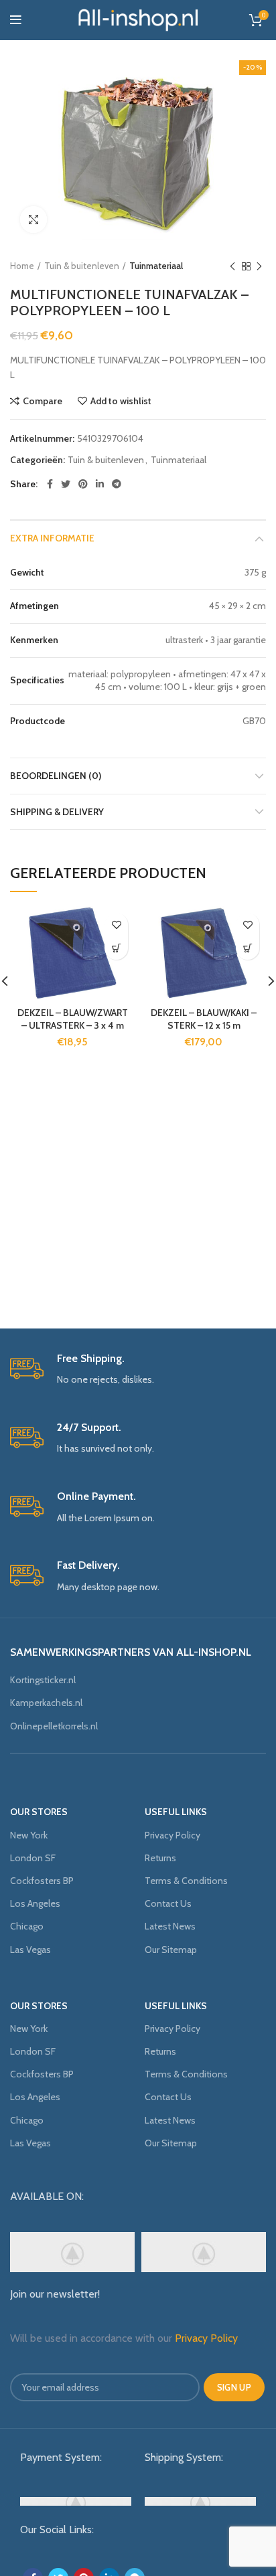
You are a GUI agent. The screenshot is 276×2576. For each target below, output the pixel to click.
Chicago (27, 1926)
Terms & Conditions (186, 1881)
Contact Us (168, 1903)
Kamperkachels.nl (46, 1703)
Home (22, 266)
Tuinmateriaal (156, 266)
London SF (33, 1858)
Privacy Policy (172, 1835)
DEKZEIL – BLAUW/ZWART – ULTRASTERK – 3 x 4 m (73, 1019)
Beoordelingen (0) (56, 776)
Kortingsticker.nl (43, 1680)
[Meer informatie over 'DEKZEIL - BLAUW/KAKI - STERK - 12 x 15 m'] (248, 948)
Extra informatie (52, 538)
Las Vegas (30, 1950)
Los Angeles (35, 1903)
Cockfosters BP (42, 1881)
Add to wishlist (121, 401)
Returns (160, 1858)
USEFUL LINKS (176, 1812)
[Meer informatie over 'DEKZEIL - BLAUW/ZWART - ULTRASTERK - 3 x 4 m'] (116, 948)
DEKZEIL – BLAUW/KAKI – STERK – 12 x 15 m (204, 1019)
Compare (43, 401)
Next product (259, 266)
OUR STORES (39, 1812)
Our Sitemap (171, 1950)
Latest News (170, 1926)
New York (29, 1835)
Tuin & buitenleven (82, 266)
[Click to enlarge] (33, 220)
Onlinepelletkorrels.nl (54, 1726)
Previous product (232, 266)
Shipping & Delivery (57, 812)
